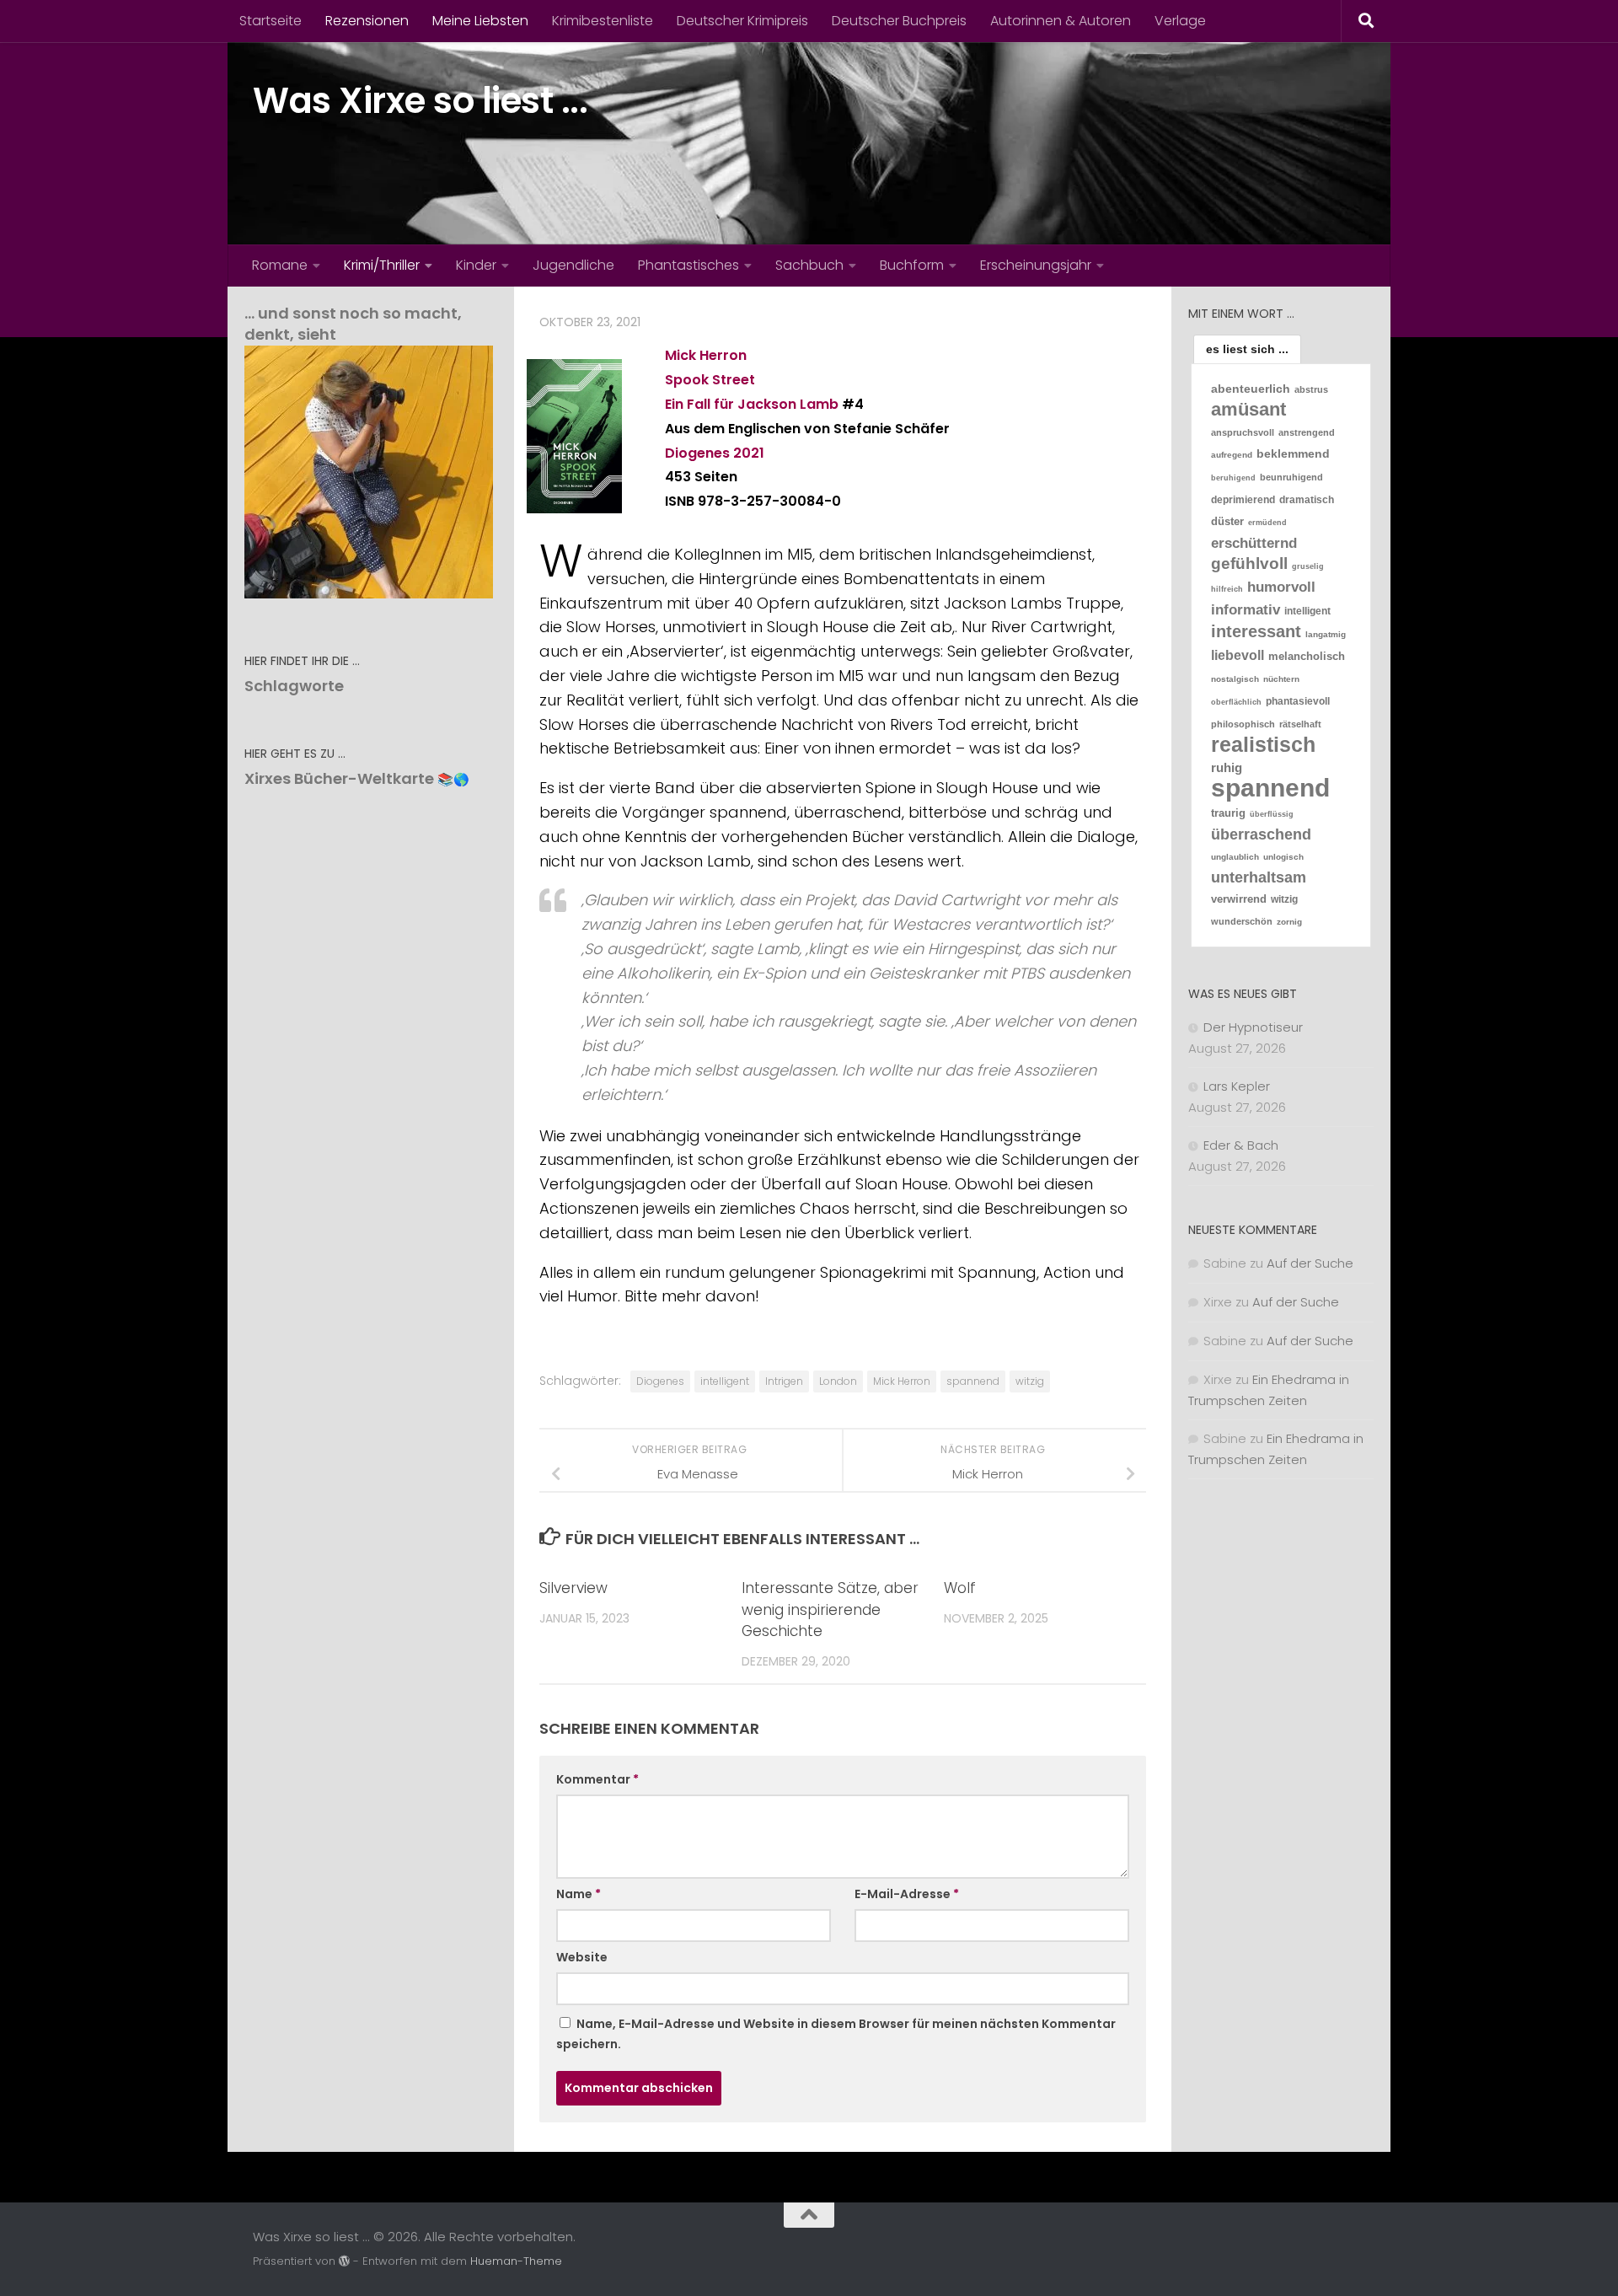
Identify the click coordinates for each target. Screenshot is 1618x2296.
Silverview (573, 1588)
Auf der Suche (1310, 1263)
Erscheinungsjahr (1036, 265)
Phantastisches (688, 265)
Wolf (960, 1588)
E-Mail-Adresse (907, 1894)
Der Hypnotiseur (1253, 1027)
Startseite (271, 21)
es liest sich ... (1247, 349)
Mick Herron (706, 355)
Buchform (912, 265)
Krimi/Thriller (382, 265)
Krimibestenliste (603, 21)
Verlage (1180, 21)
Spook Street (710, 380)
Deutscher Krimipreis (742, 21)
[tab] (1247, 349)
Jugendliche (573, 265)
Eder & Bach (1241, 1145)
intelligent (725, 1381)
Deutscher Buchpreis (899, 21)
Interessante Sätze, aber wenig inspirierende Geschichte (830, 1609)
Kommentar (597, 1779)
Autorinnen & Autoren (1061, 21)
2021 (749, 453)
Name (579, 1894)
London (838, 1381)
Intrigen (784, 1381)
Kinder (476, 265)
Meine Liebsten (480, 21)
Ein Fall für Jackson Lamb (752, 404)
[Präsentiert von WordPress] (344, 2261)
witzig (1030, 1381)
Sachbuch (809, 265)
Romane (280, 265)
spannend (973, 1381)
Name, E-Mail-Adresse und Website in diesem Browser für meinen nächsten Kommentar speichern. (836, 2034)
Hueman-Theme (516, 2261)
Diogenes (697, 453)
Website (582, 1957)
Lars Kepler (1237, 1086)
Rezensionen (367, 21)
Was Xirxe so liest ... (420, 101)
